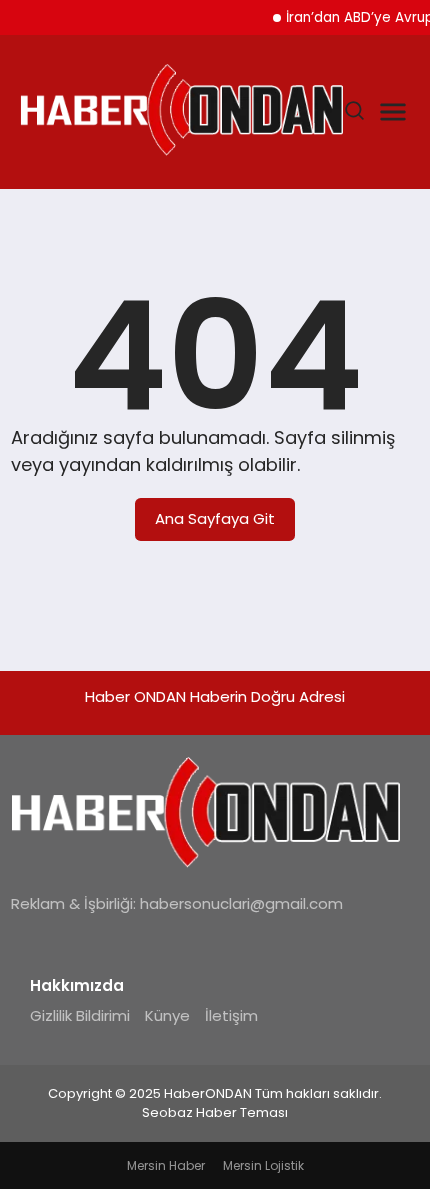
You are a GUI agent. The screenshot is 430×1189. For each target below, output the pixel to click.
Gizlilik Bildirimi (80, 1015)
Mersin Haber (166, 1165)
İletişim (231, 1015)
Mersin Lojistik (263, 1165)
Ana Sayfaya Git (215, 518)
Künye (167, 1015)
